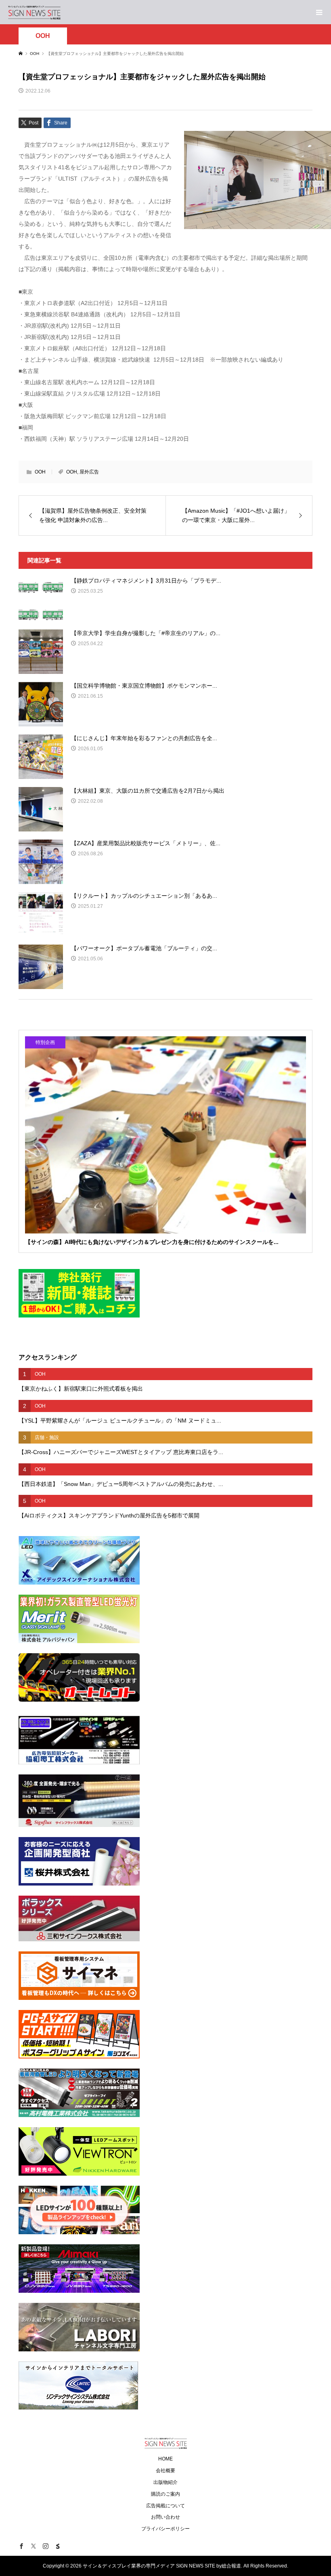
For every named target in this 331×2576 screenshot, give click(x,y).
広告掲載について (165, 2506)
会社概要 (165, 2471)
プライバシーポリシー (165, 2529)
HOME (165, 2459)
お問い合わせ (165, 2517)
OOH (43, 36)
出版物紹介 (165, 2482)
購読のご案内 (165, 2494)
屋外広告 (89, 472)
